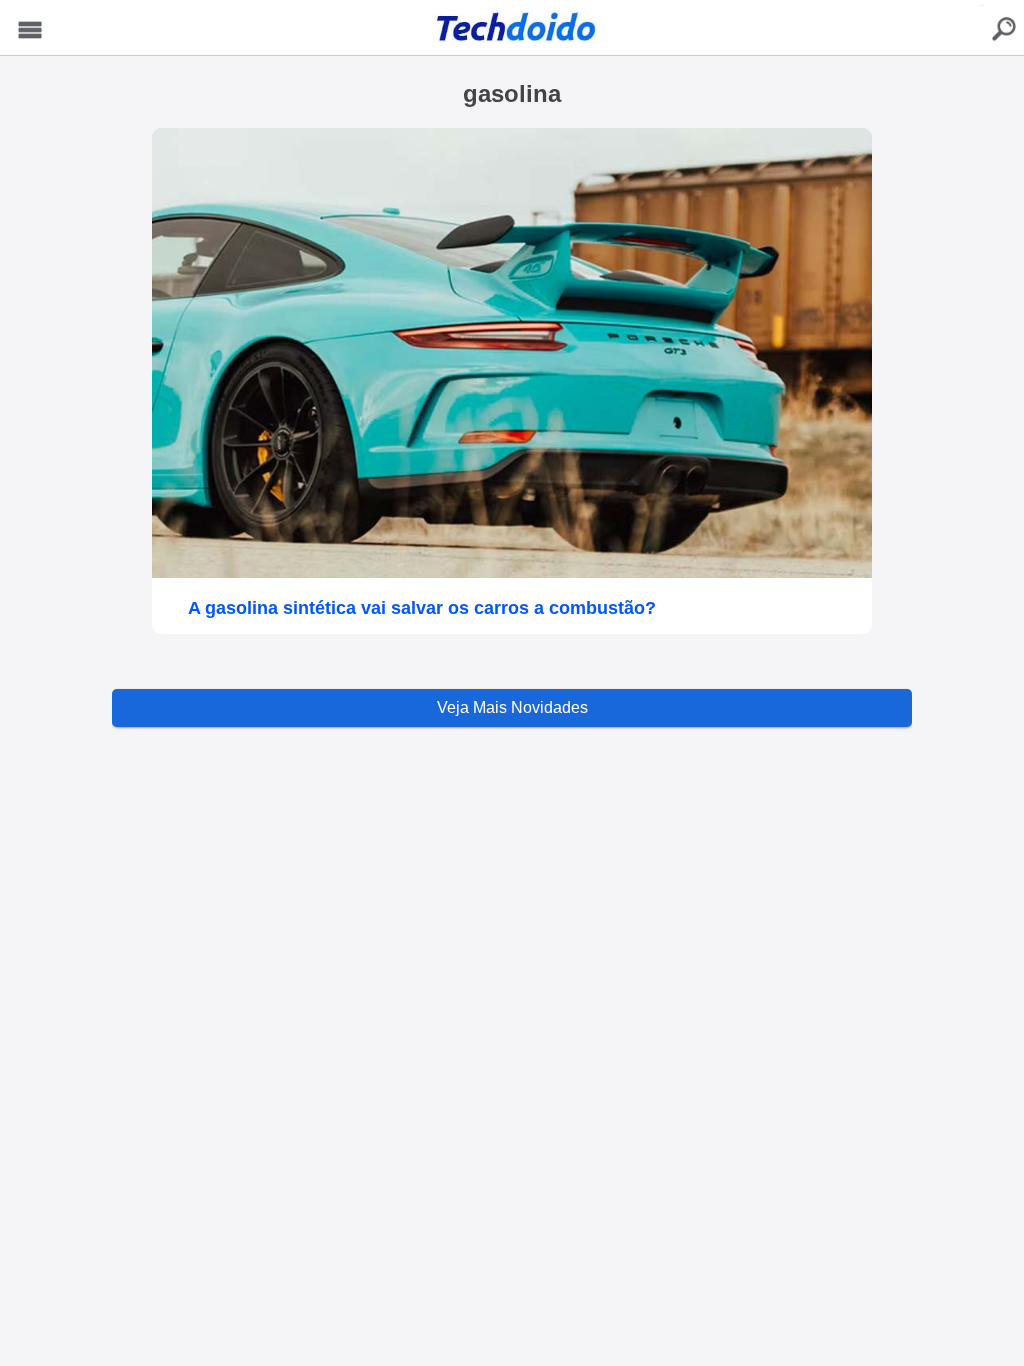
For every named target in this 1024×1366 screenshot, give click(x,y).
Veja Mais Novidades (512, 707)
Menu (30, 30)
